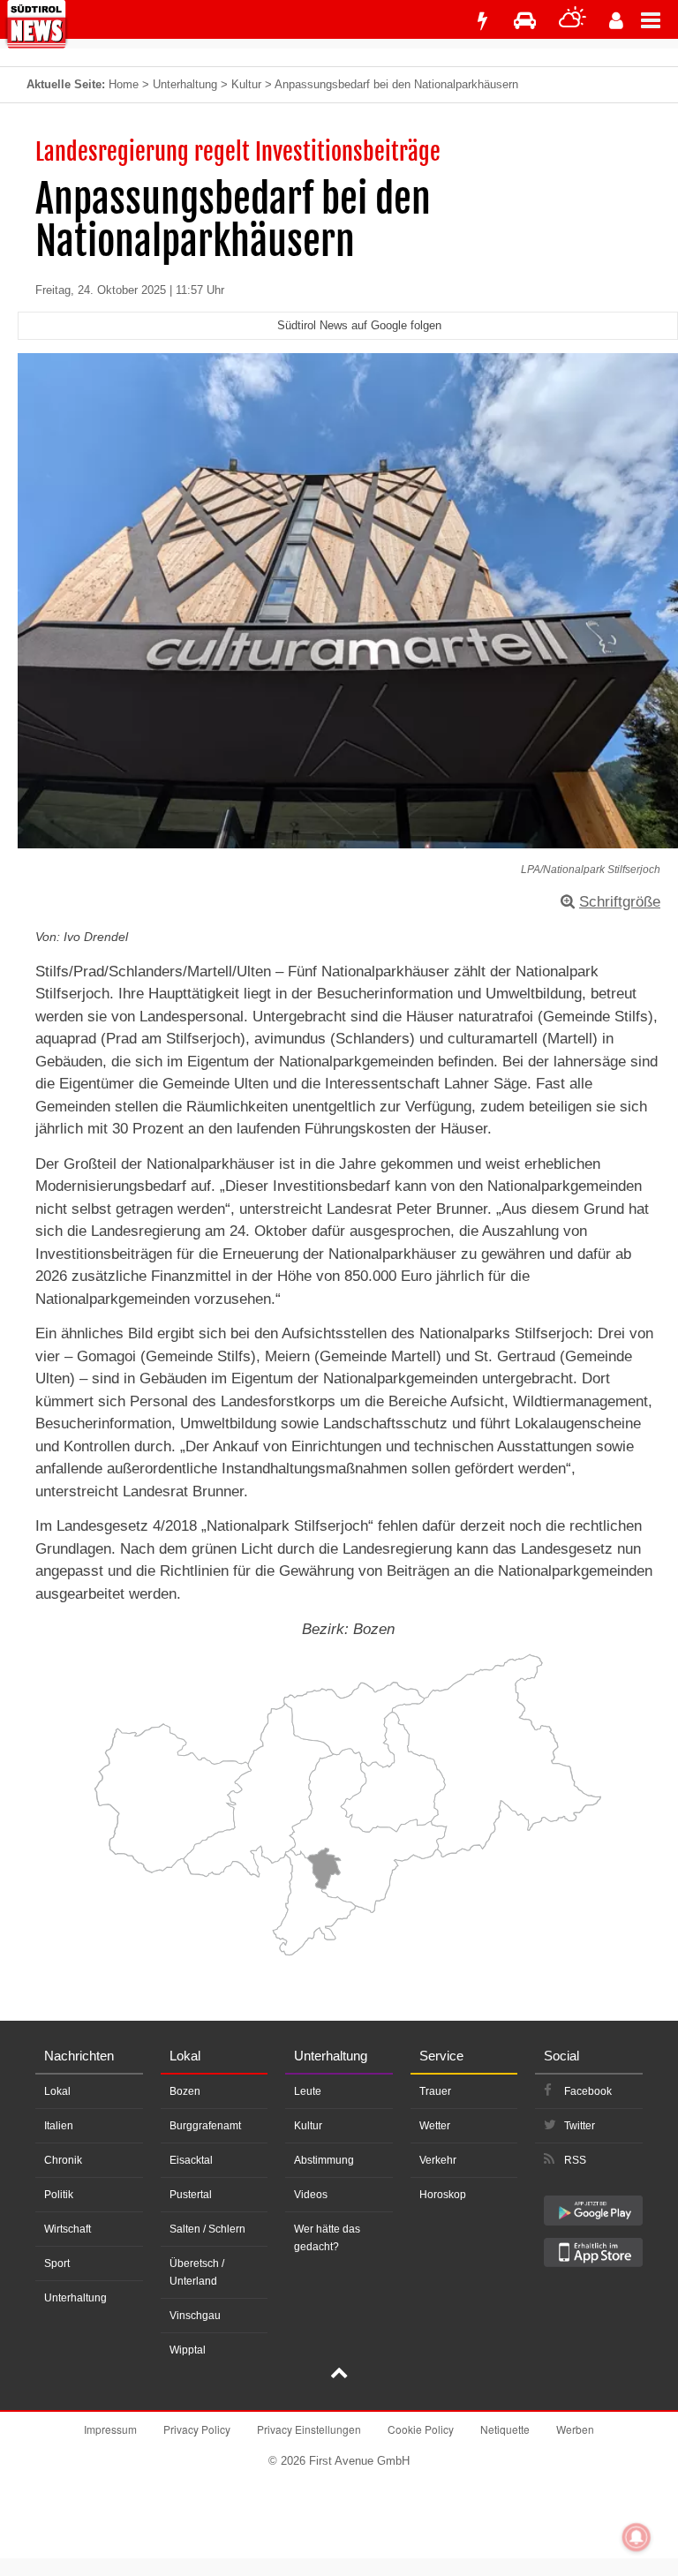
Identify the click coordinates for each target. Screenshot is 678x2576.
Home (124, 84)
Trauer (435, 2091)
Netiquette (505, 2429)
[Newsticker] (482, 21)
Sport (57, 2263)
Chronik (63, 2160)
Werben (575, 2429)
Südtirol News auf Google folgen (359, 325)
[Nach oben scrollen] (339, 2375)
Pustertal (191, 2195)
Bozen (185, 2091)
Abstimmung (324, 2160)
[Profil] (616, 21)
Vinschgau (195, 2316)
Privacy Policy (197, 2429)
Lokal (57, 2091)
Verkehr (438, 2160)
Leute (308, 2091)
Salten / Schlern (207, 2229)
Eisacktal (191, 2160)
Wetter (435, 2126)
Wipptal (188, 2350)
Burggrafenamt (205, 2126)
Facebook (588, 2091)
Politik (59, 2195)
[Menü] (659, 19)
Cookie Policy (421, 2429)
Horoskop (443, 2195)
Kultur (246, 84)
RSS (575, 2160)
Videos (311, 2195)
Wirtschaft (68, 2229)
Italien (59, 2126)
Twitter (580, 2126)
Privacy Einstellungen (309, 2429)
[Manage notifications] (637, 2537)
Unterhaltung (185, 84)
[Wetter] (573, 21)
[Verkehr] (525, 21)
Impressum (110, 2429)
